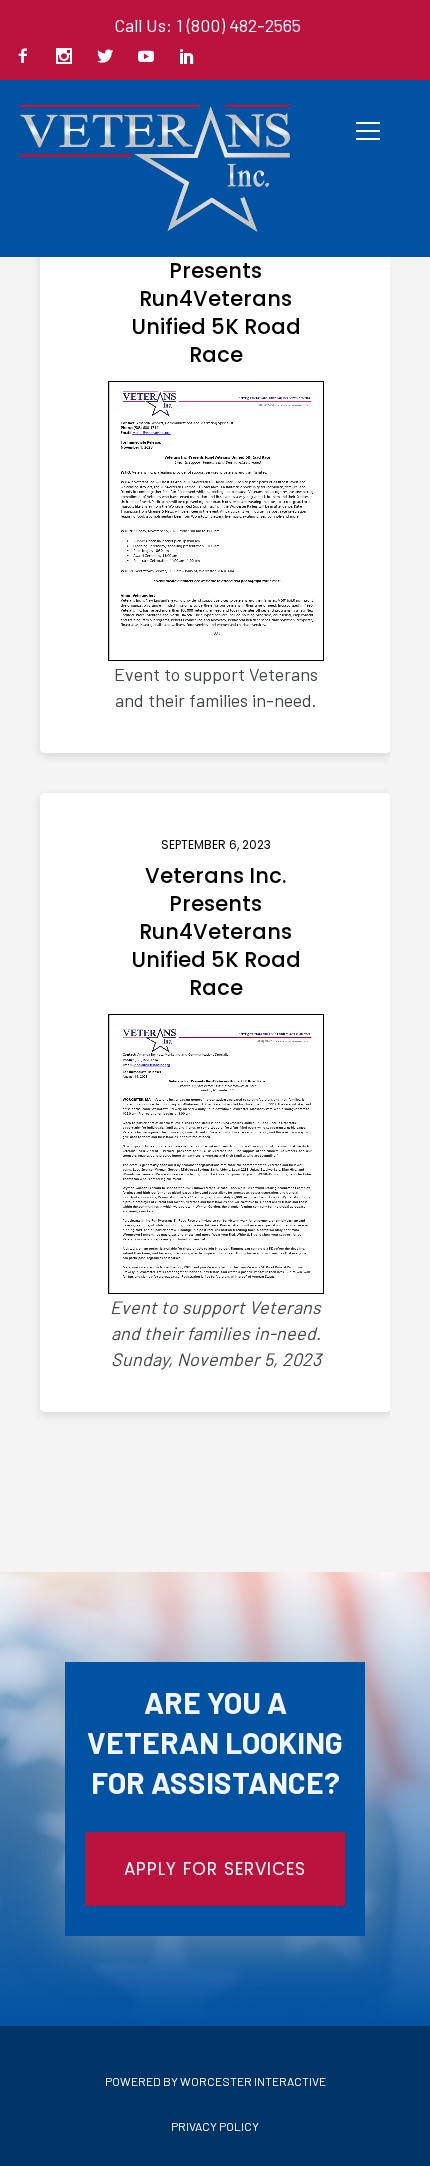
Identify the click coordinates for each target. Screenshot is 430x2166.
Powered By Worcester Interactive (215, 2081)
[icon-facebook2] (28, 57)
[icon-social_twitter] (110, 57)
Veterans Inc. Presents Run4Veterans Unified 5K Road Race (216, 299)
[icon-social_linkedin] (187, 57)
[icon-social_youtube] (151, 57)
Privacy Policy (215, 2126)
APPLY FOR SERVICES (215, 1869)
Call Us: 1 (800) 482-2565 (207, 25)
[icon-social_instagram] (69, 57)
